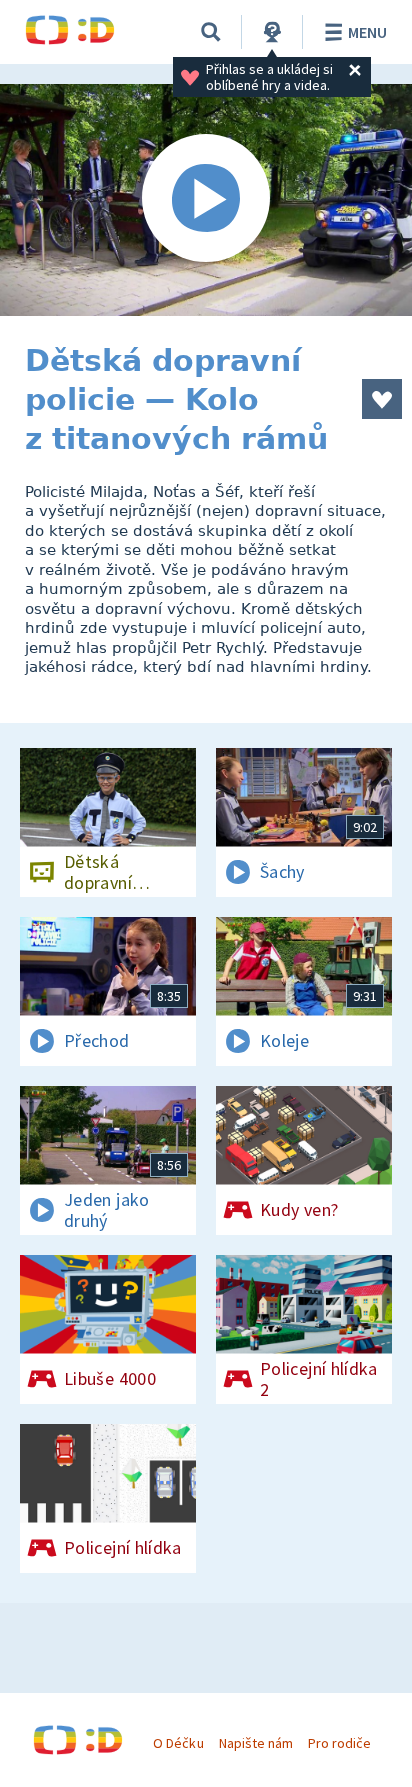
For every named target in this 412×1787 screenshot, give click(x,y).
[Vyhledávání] (211, 32)
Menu (367, 32)
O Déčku (178, 1743)
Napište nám (256, 1743)
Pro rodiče (339, 1743)
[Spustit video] (206, 200)
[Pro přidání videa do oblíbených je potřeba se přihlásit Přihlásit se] (382, 399)
